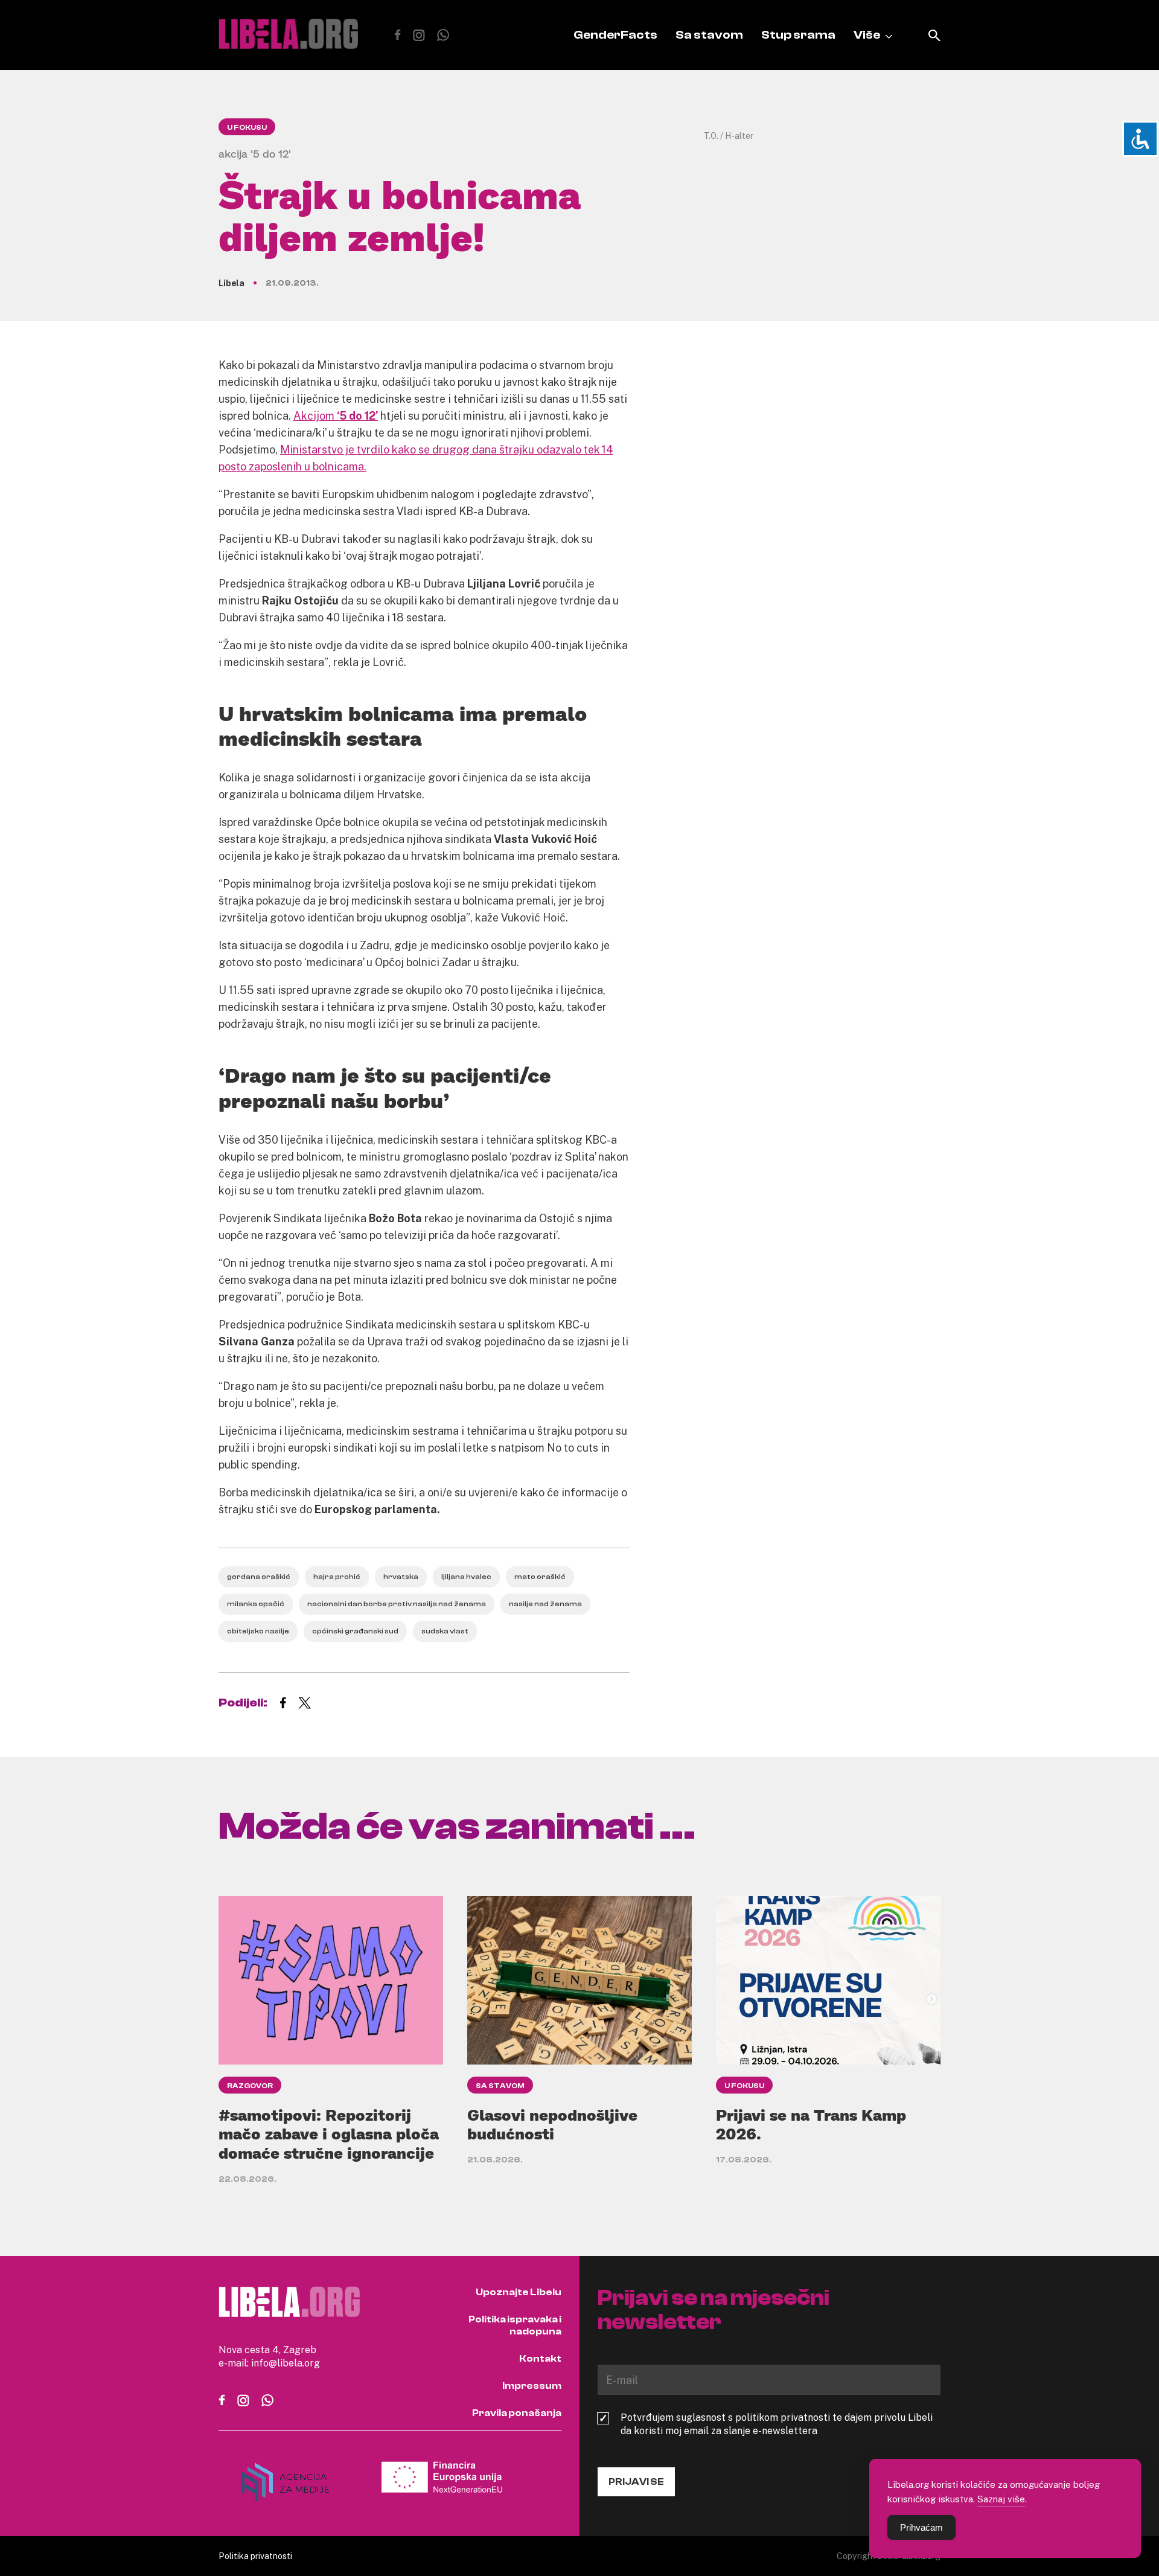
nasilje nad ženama (545, 1604)
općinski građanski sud (355, 1631)
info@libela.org (286, 2363)
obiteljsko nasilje (258, 1631)
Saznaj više (1001, 2499)
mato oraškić (540, 1577)
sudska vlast (445, 1631)
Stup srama (798, 35)
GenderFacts (615, 35)
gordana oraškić (259, 1577)
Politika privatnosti (255, 2556)
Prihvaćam (921, 2527)
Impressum (532, 2386)
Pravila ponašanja (517, 2413)
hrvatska (401, 1577)
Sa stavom (709, 35)
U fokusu (247, 127)
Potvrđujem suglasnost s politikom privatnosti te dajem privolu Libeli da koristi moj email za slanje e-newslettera (777, 2424)
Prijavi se (636, 2482)
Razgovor (250, 2086)
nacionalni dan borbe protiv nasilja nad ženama (397, 1604)
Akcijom (336, 415)
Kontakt (540, 2359)
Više (867, 35)
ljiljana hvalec (466, 1577)
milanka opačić (256, 1604)
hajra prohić (337, 1577)
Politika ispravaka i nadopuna (515, 2325)
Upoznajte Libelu (519, 2292)
